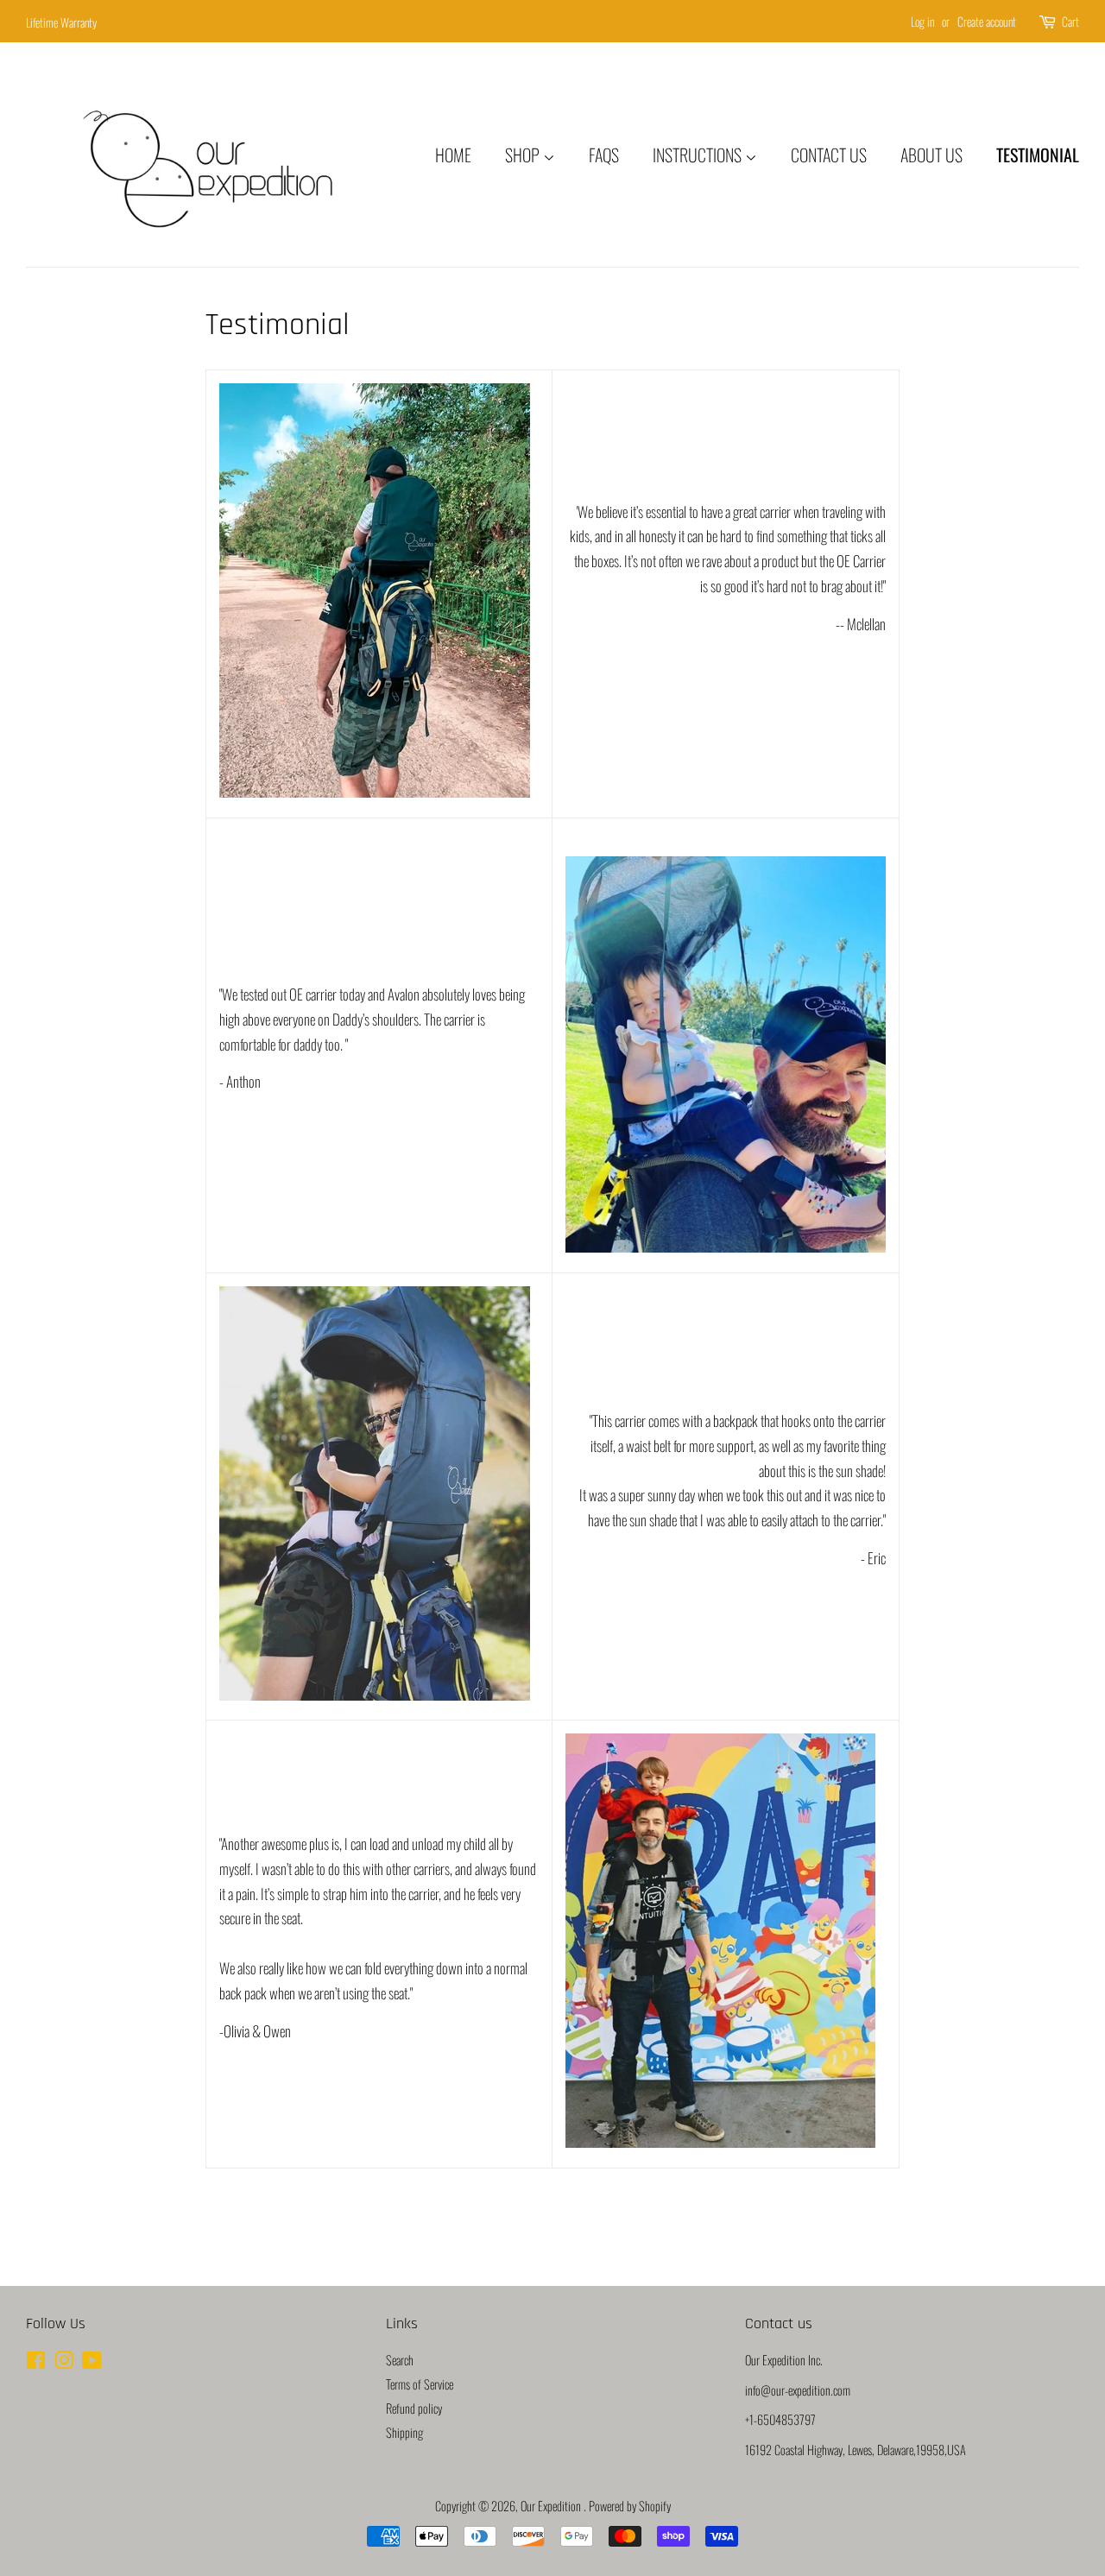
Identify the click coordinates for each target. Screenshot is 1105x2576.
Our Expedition (552, 2506)
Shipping (404, 2432)
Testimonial (1038, 155)
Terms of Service (420, 2384)
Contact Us (829, 155)
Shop (524, 155)
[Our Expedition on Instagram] (64, 2362)
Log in (922, 21)
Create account (987, 21)
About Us (931, 155)
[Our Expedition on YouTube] (92, 2362)
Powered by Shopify (630, 2506)
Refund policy (414, 2408)
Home (453, 155)
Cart (1070, 21)
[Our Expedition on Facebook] (36, 2362)
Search (400, 2360)
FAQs (604, 155)
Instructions (699, 155)
